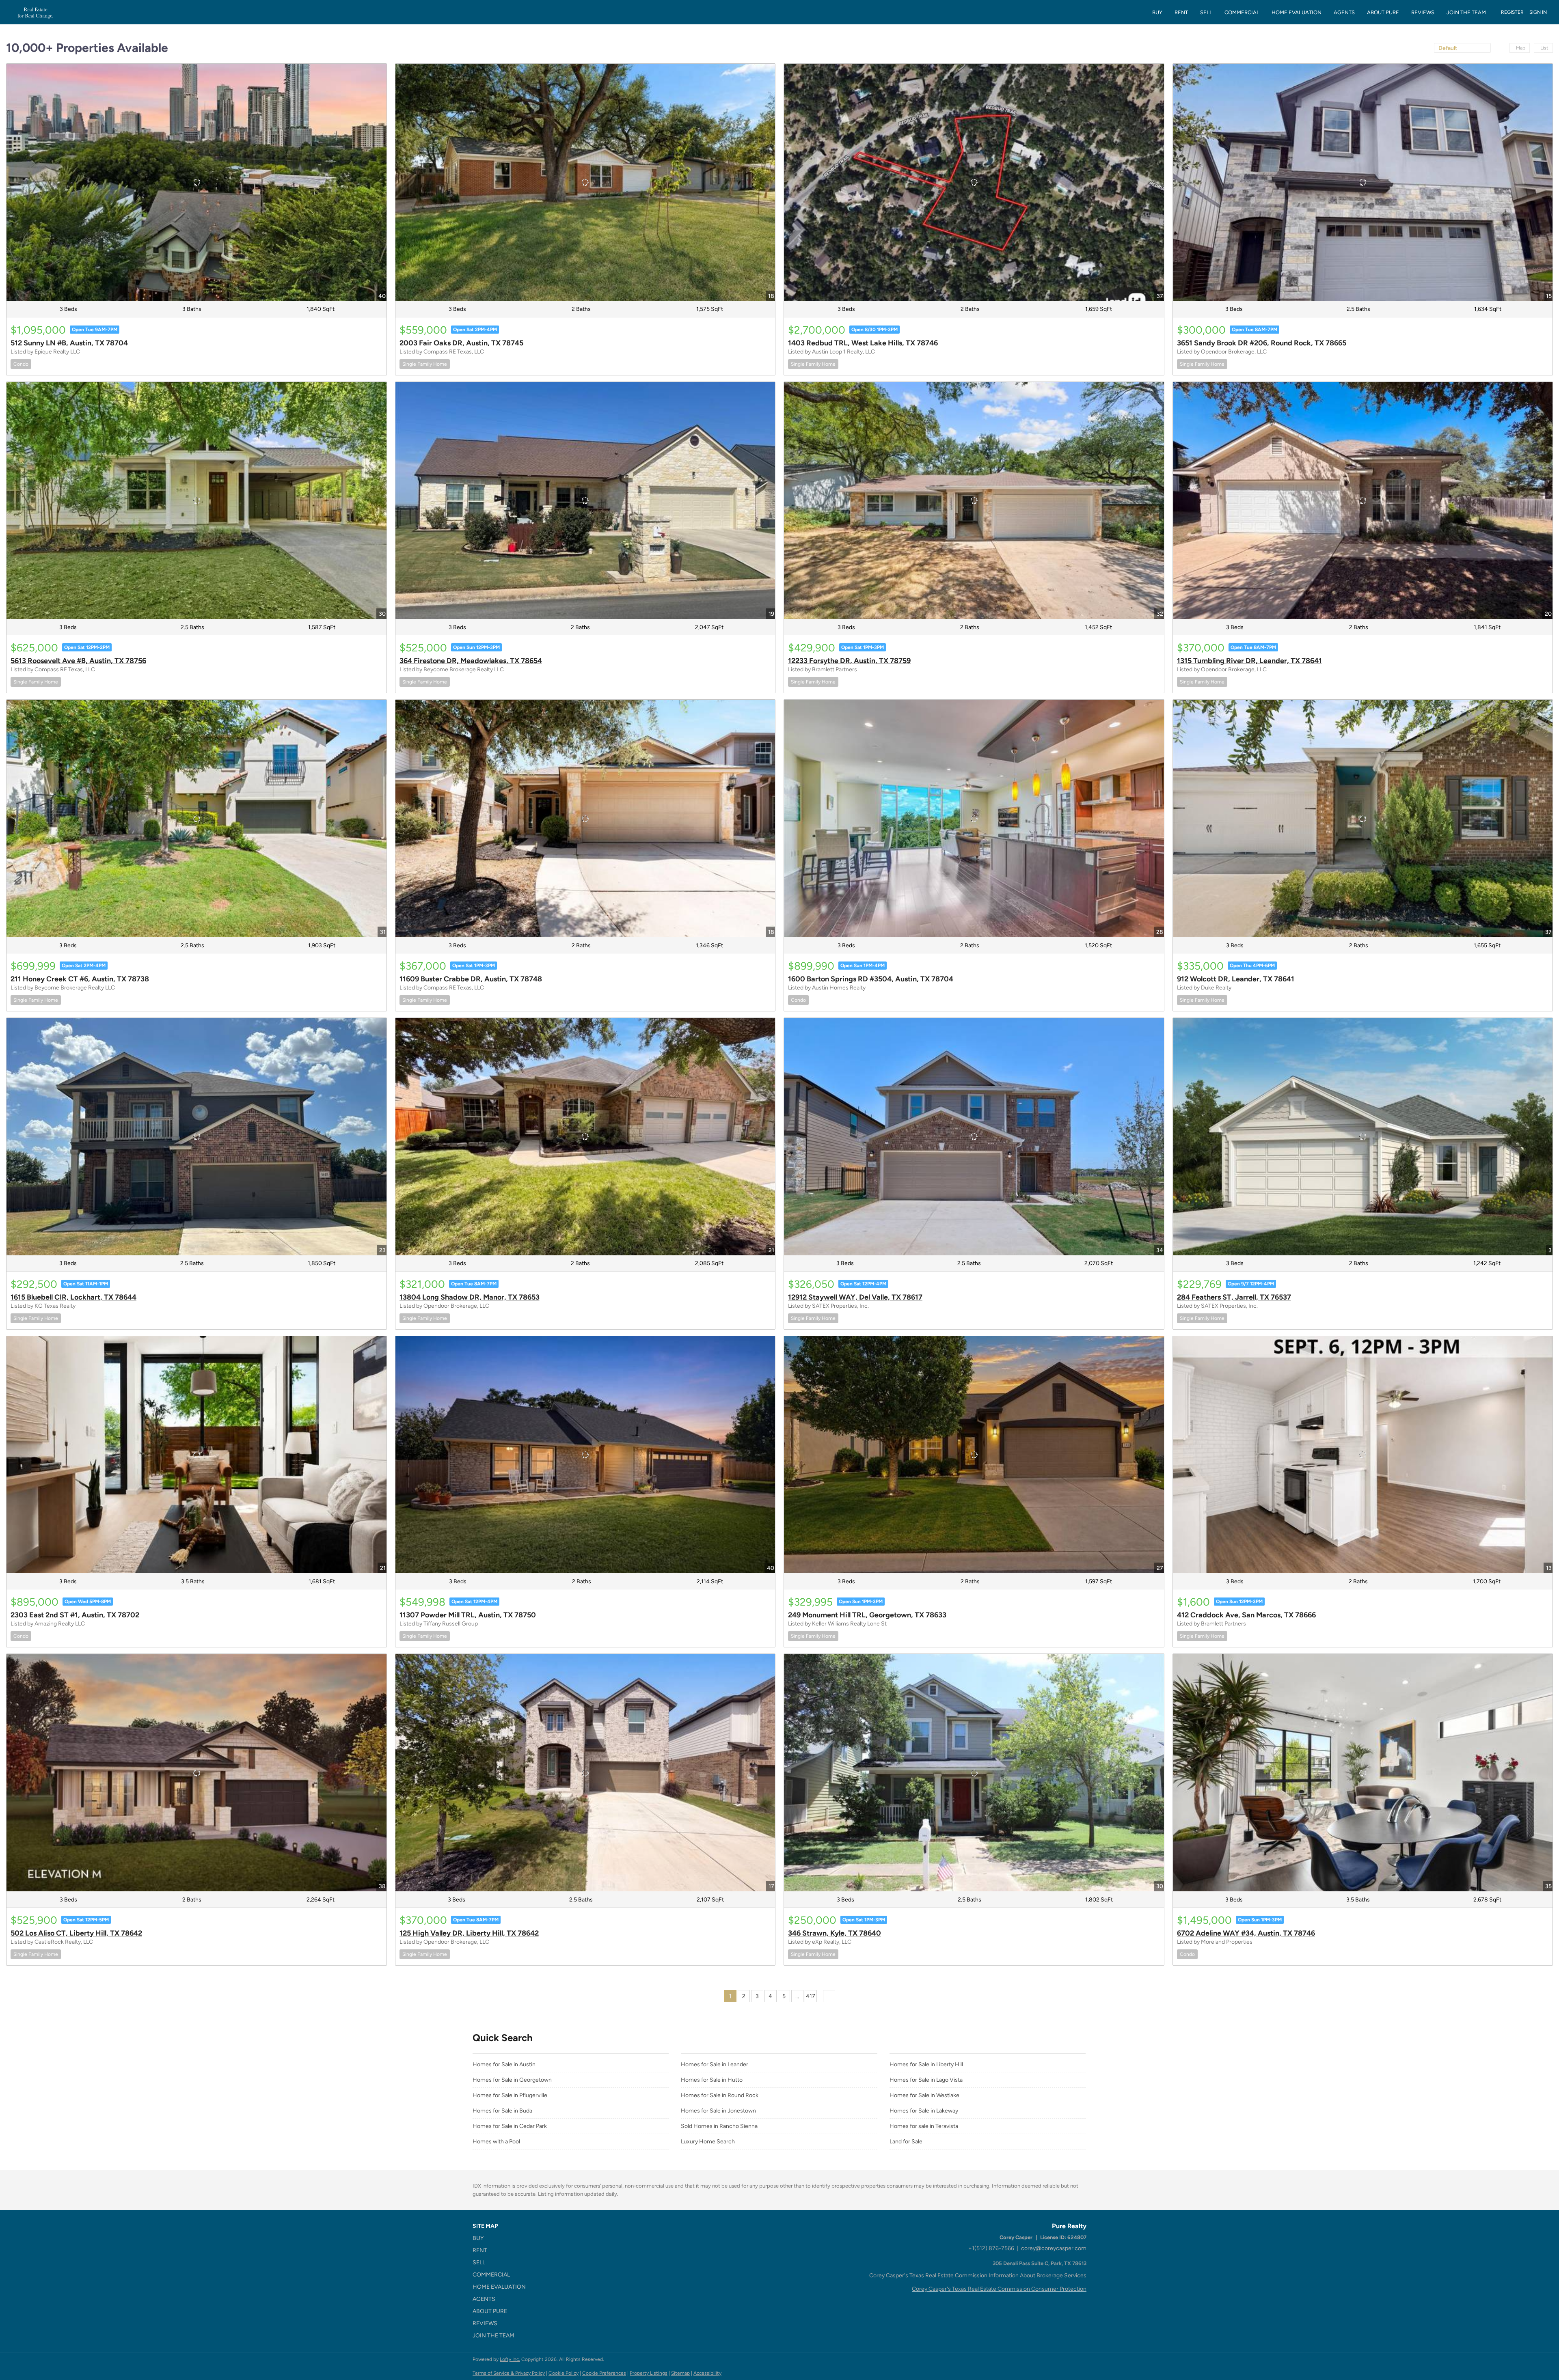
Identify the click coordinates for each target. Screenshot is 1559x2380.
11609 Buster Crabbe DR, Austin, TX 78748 (471, 979)
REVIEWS (1423, 12)
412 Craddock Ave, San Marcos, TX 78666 (1246, 1615)
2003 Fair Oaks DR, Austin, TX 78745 (461, 343)
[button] (502, 2238)
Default (1448, 48)
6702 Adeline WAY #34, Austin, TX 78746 (1246, 1933)
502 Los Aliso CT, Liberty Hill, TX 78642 (76, 1933)
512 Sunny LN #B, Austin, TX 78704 (69, 343)
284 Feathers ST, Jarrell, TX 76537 (1234, 1297)
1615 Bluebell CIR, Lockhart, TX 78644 (73, 1297)
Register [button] (1512, 12)
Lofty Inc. (510, 2359)
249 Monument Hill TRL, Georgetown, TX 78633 (867, 1615)
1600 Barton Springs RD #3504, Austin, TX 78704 (871, 979)
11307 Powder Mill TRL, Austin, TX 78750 (468, 1615)
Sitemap (680, 2373)
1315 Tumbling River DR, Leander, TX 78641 (1249, 661)
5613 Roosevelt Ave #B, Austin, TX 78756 (78, 661)
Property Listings (649, 2373)
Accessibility (707, 2373)
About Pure (1383, 12)
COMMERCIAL (1242, 12)
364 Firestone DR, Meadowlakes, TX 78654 (471, 661)
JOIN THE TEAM (1466, 12)
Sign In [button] (1538, 12)
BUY (1157, 12)
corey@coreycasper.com (1054, 2248)
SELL (1206, 12)
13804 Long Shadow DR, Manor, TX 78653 (470, 1297)
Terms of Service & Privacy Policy (509, 2373)
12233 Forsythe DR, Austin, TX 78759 (849, 661)
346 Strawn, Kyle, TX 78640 (835, 1933)
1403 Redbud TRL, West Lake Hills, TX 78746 (863, 343)
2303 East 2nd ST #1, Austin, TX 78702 (75, 1615)
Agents (1344, 12)
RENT (1181, 12)
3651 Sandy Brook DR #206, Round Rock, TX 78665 (1262, 343)
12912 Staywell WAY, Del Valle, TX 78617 (855, 1297)
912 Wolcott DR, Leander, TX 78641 (1236, 979)
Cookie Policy (564, 2373)
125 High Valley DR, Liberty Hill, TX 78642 (469, 1933)
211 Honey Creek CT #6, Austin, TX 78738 (80, 979)
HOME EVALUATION (1297, 12)
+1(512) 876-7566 (991, 2248)
